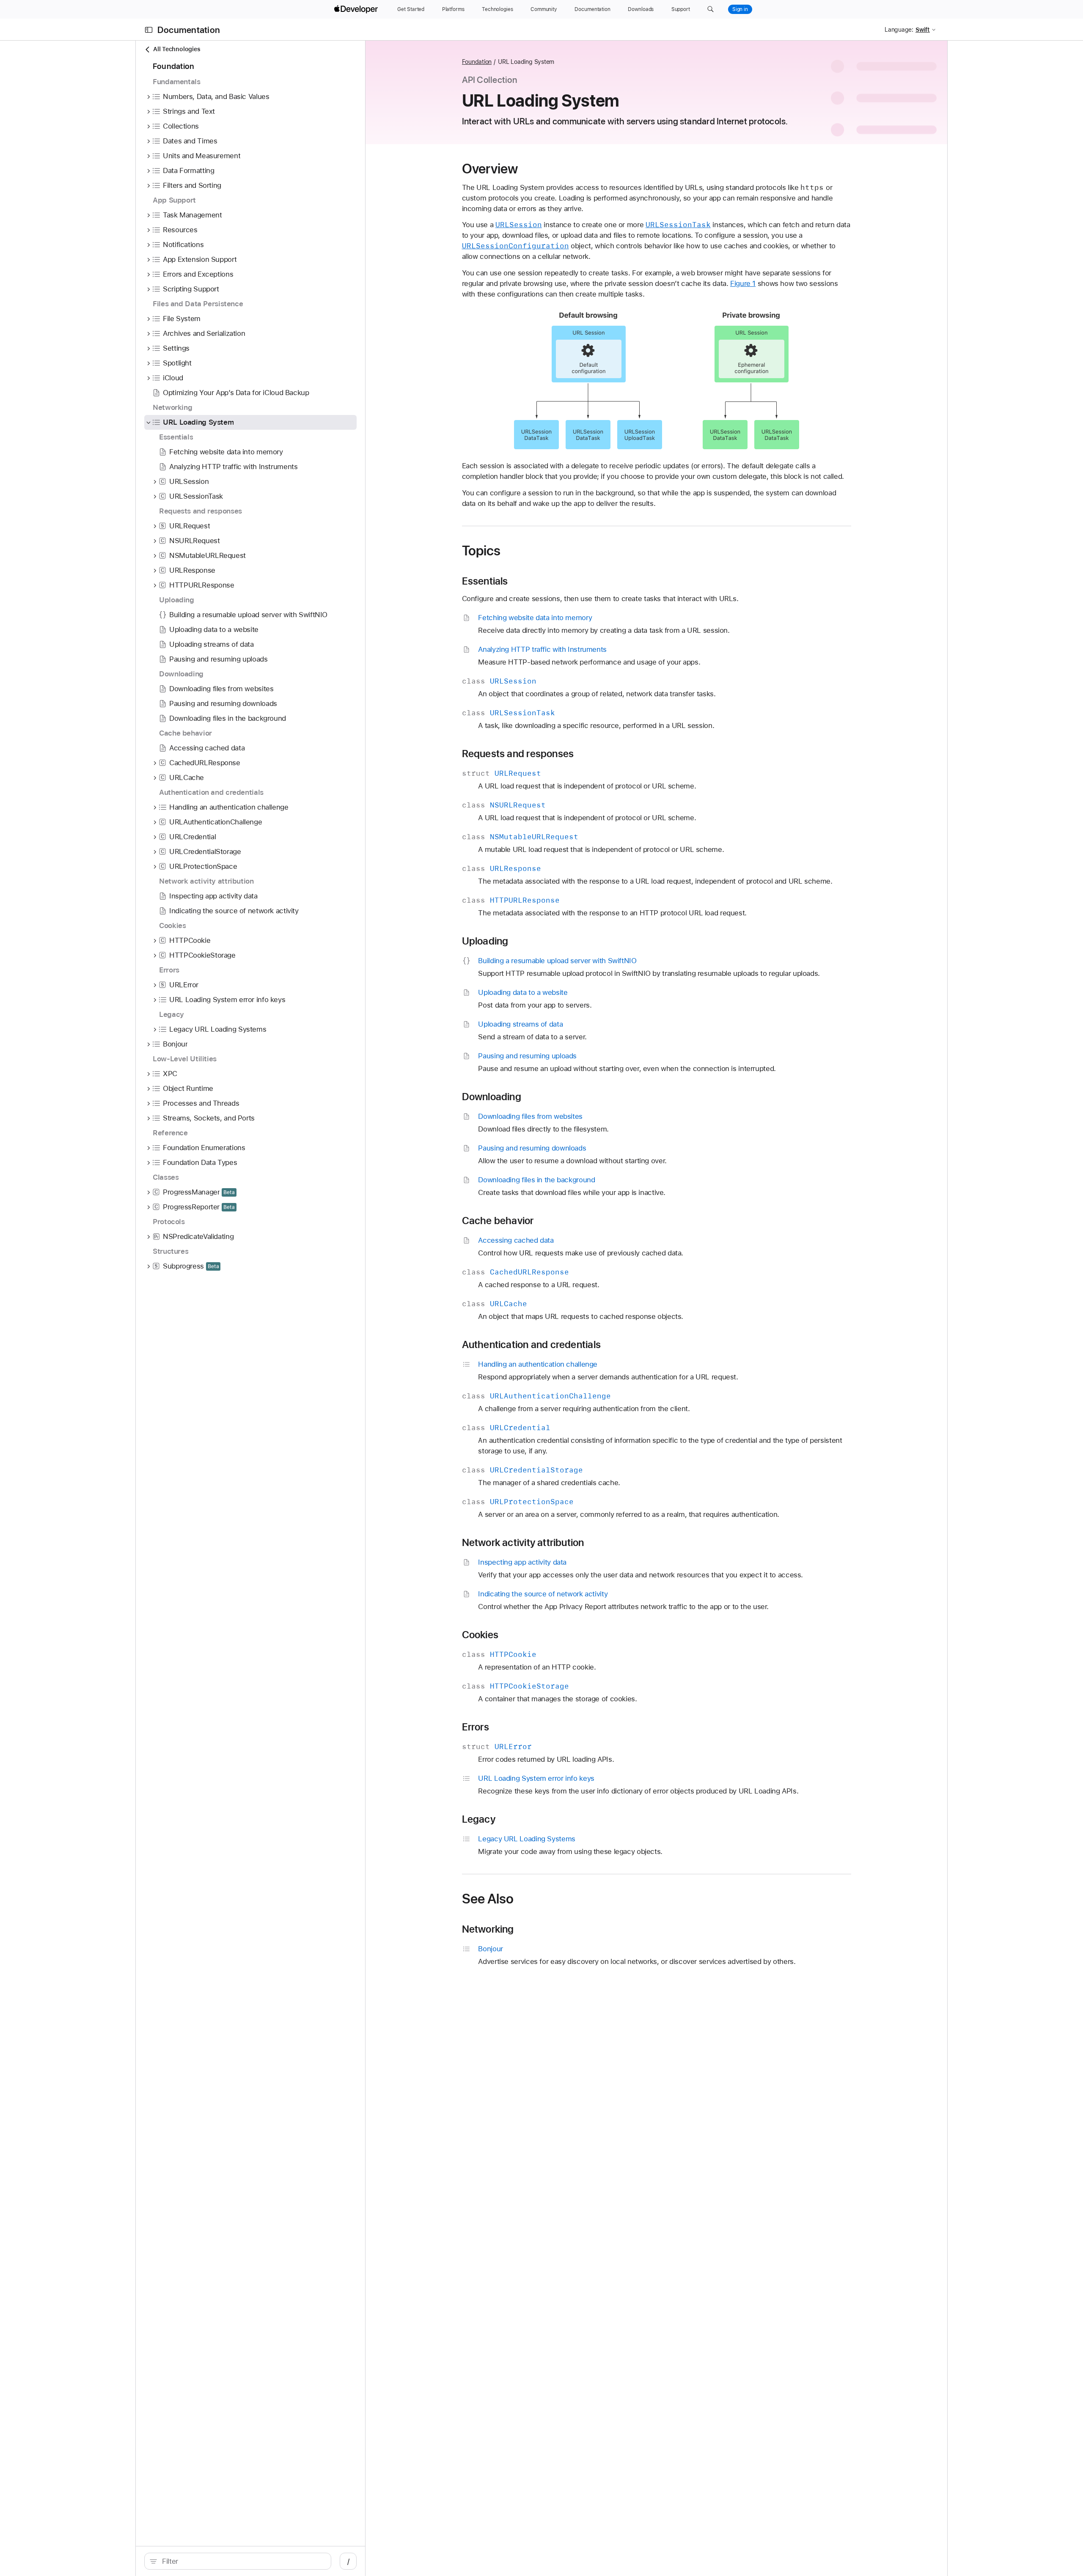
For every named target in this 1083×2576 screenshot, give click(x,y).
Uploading (485, 941)
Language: (899, 30)
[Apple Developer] (357, 9)
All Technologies (177, 49)
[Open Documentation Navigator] (149, 30)
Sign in (740, 9)
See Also (488, 1899)
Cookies (480, 1635)
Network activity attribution (523, 1543)
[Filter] (242, 2561)
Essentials (485, 581)
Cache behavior (498, 1221)
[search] (238, 2561)
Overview (490, 169)
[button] (711, 9)
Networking (488, 1929)
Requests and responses (518, 754)
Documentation (189, 30)
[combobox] (242, 2561)
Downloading (492, 1097)
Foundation (477, 62)
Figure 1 (743, 283)
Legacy (479, 1819)
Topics (481, 551)
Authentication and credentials (531, 1345)
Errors (476, 1727)
